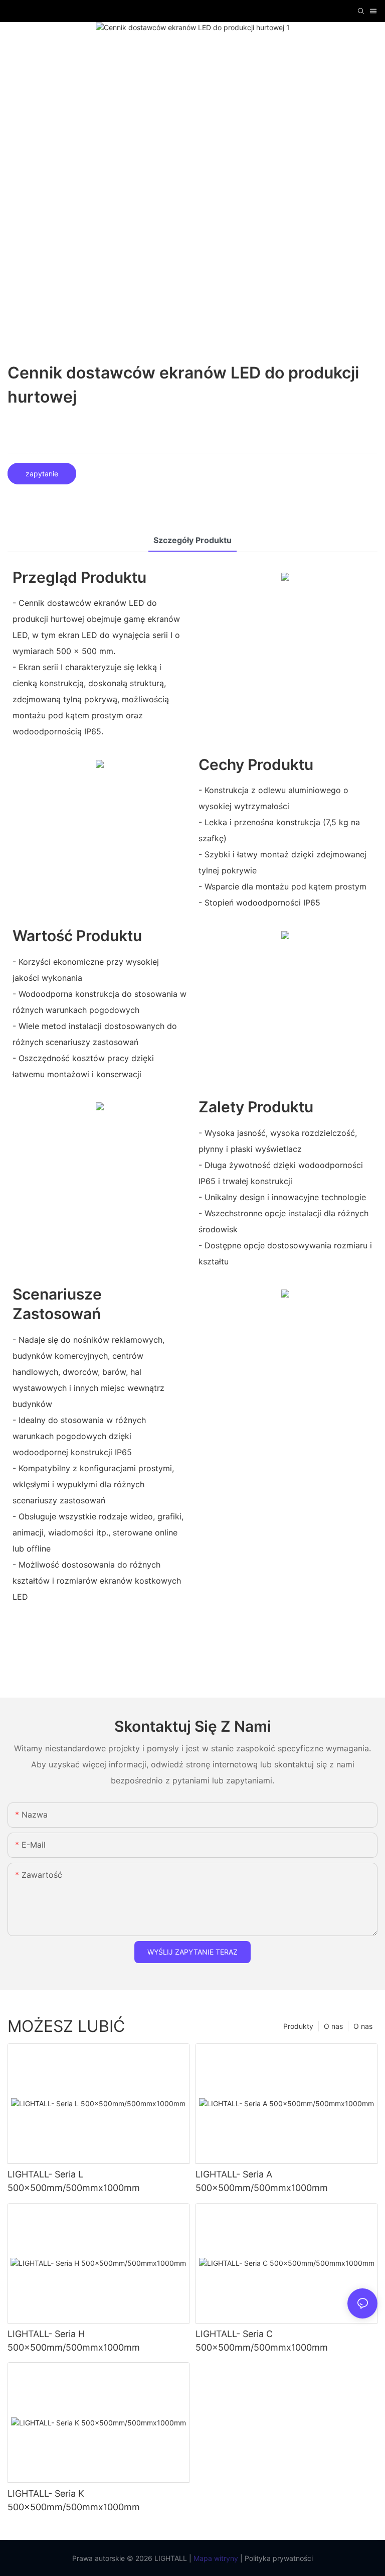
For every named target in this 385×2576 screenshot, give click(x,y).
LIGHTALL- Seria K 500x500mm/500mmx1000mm (74, 2500)
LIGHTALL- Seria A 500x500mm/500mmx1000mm (262, 2181)
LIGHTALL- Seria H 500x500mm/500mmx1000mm (74, 2341)
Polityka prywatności (278, 2558)
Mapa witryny (215, 2558)
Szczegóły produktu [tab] (192, 540)
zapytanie (42, 474)
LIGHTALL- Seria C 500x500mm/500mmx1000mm (262, 2341)
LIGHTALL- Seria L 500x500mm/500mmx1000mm (74, 2181)
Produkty (298, 2026)
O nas (363, 2026)
